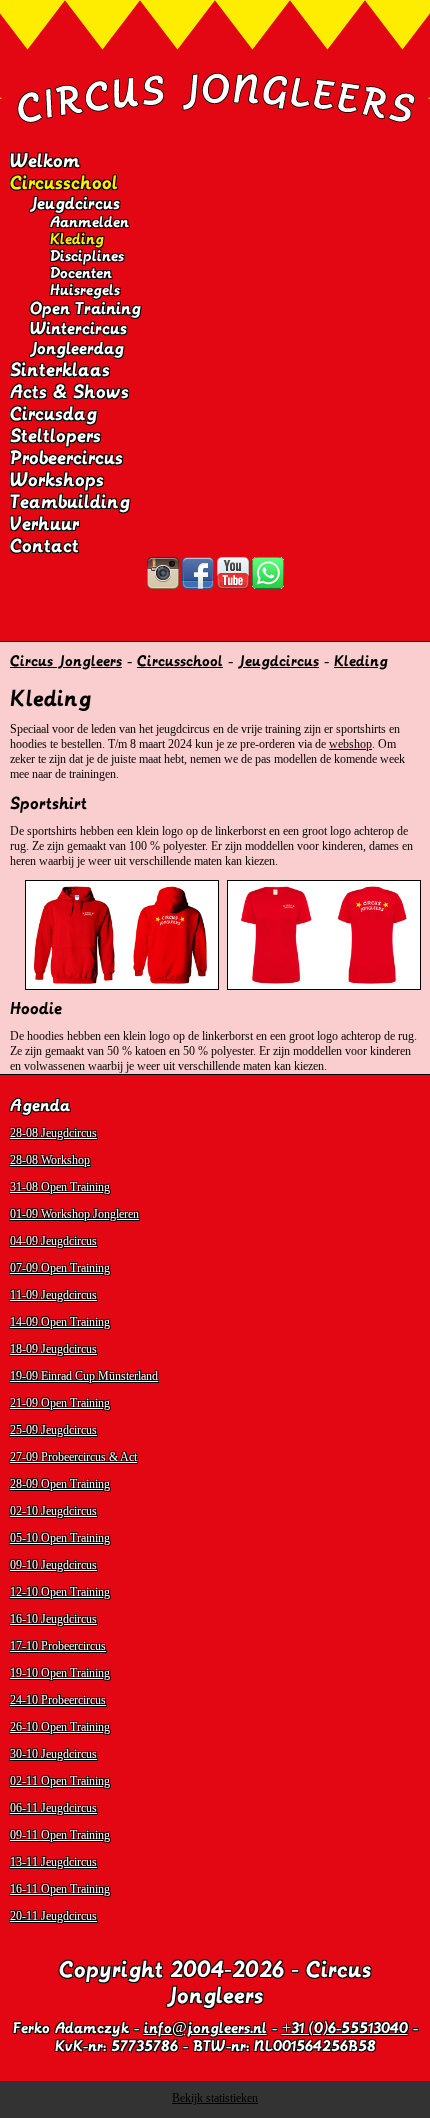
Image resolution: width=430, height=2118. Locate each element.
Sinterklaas (60, 370)
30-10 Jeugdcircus (53, 1754)
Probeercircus (66, 458)
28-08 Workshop (50, 1160)
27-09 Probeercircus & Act (73, 1457)
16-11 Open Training (60, 1889)
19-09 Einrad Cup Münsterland (84, 1376)
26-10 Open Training (60, 1727)
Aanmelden (89, 222)
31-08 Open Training (60, 1187)
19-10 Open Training (60, 1673)
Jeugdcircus (75, 204)
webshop (350, 744)
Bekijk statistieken (215, 2098)
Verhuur (44, 524)
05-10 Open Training (60, 1538)
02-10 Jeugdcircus (53, 1511)
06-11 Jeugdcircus (53, 1808)
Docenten (81, 273)
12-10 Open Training (60, 1592)
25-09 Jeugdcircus (53, 1430)
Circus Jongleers (66, 661)
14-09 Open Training (60, 1322)
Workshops (57, 480)
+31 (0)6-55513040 (345, 2028)
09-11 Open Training (60, 1835)
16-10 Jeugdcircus (53, 1619)
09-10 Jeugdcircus (53, 1565)
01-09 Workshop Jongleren (74, 1214)
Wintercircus (78, 329)
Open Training (85, 309)
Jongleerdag (77, 349)
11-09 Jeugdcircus (53, 1295)
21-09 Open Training (60, 1403)
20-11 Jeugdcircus (53, 1916)
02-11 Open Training (60, 1781)
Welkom (45, 161)
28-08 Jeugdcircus (53, 1133)
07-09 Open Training (60, 1268)
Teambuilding (70, 502)
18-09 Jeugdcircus (53, 1349)
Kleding (77, 239)
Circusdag (53, 414)
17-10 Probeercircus (58, 1646)
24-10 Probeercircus (58, 1700)
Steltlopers (55, 436)
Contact (44, 546)
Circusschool (64, 183)
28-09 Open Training (60, 1484)
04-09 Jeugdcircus (53, 1241)
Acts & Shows (69, 392)
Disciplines (87, 256)
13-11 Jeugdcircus (53, 1862)
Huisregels (85, 290)
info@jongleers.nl (205, 2028)
